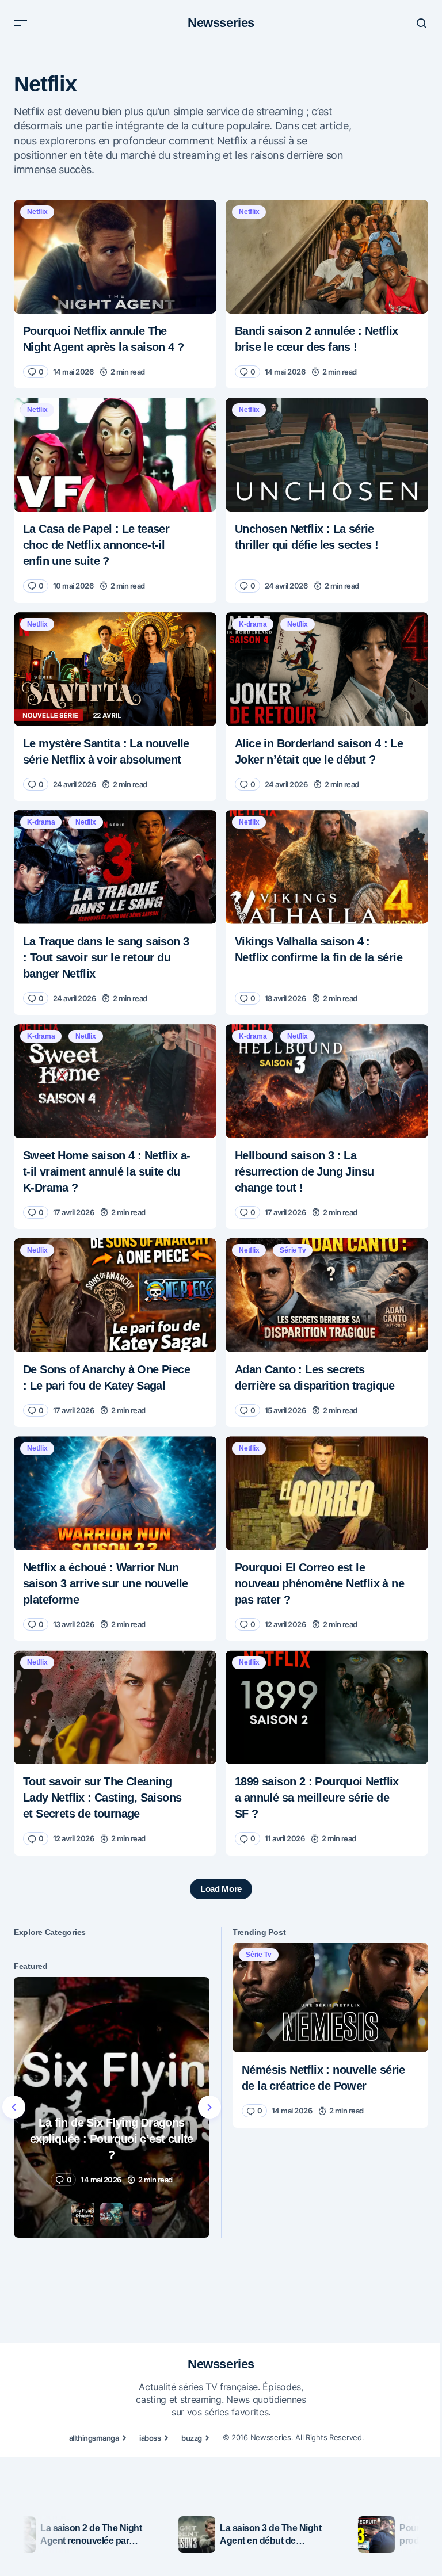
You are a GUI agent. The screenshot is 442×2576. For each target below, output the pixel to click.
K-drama (253, 624)
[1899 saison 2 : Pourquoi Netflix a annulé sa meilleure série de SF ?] (327, 1707)
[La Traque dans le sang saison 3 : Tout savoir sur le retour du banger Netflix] (115, 867)
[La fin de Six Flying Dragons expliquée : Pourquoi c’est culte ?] (112, 2107)
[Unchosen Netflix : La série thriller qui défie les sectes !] (327, 455)
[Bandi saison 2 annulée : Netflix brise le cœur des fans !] (327, 257)
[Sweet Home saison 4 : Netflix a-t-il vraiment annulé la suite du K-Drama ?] (115, 1081)
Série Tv (293, 1250)
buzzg (191, 2438)
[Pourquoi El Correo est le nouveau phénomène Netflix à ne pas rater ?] (327, 1493)
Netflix (37, 212)
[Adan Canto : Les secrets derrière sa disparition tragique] (327, 1295)
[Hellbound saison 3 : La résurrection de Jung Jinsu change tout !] (327, 1081)
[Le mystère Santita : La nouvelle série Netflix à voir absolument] (115, 669)
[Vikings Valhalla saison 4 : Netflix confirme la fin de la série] (327, 867)
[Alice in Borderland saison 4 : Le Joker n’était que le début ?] (327, 669)
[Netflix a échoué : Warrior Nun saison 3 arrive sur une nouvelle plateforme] (115, 1493)
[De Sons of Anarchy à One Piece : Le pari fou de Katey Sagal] (115, 1295)
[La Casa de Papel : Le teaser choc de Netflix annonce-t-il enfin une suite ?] (115, 455)
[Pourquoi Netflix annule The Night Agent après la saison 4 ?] (115, 257)
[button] (21, 23)
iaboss (150, 2438)
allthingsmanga (94, 2438)
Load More (221, 1889)
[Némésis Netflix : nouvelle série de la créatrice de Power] (330, 1997)
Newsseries (221, 23)
